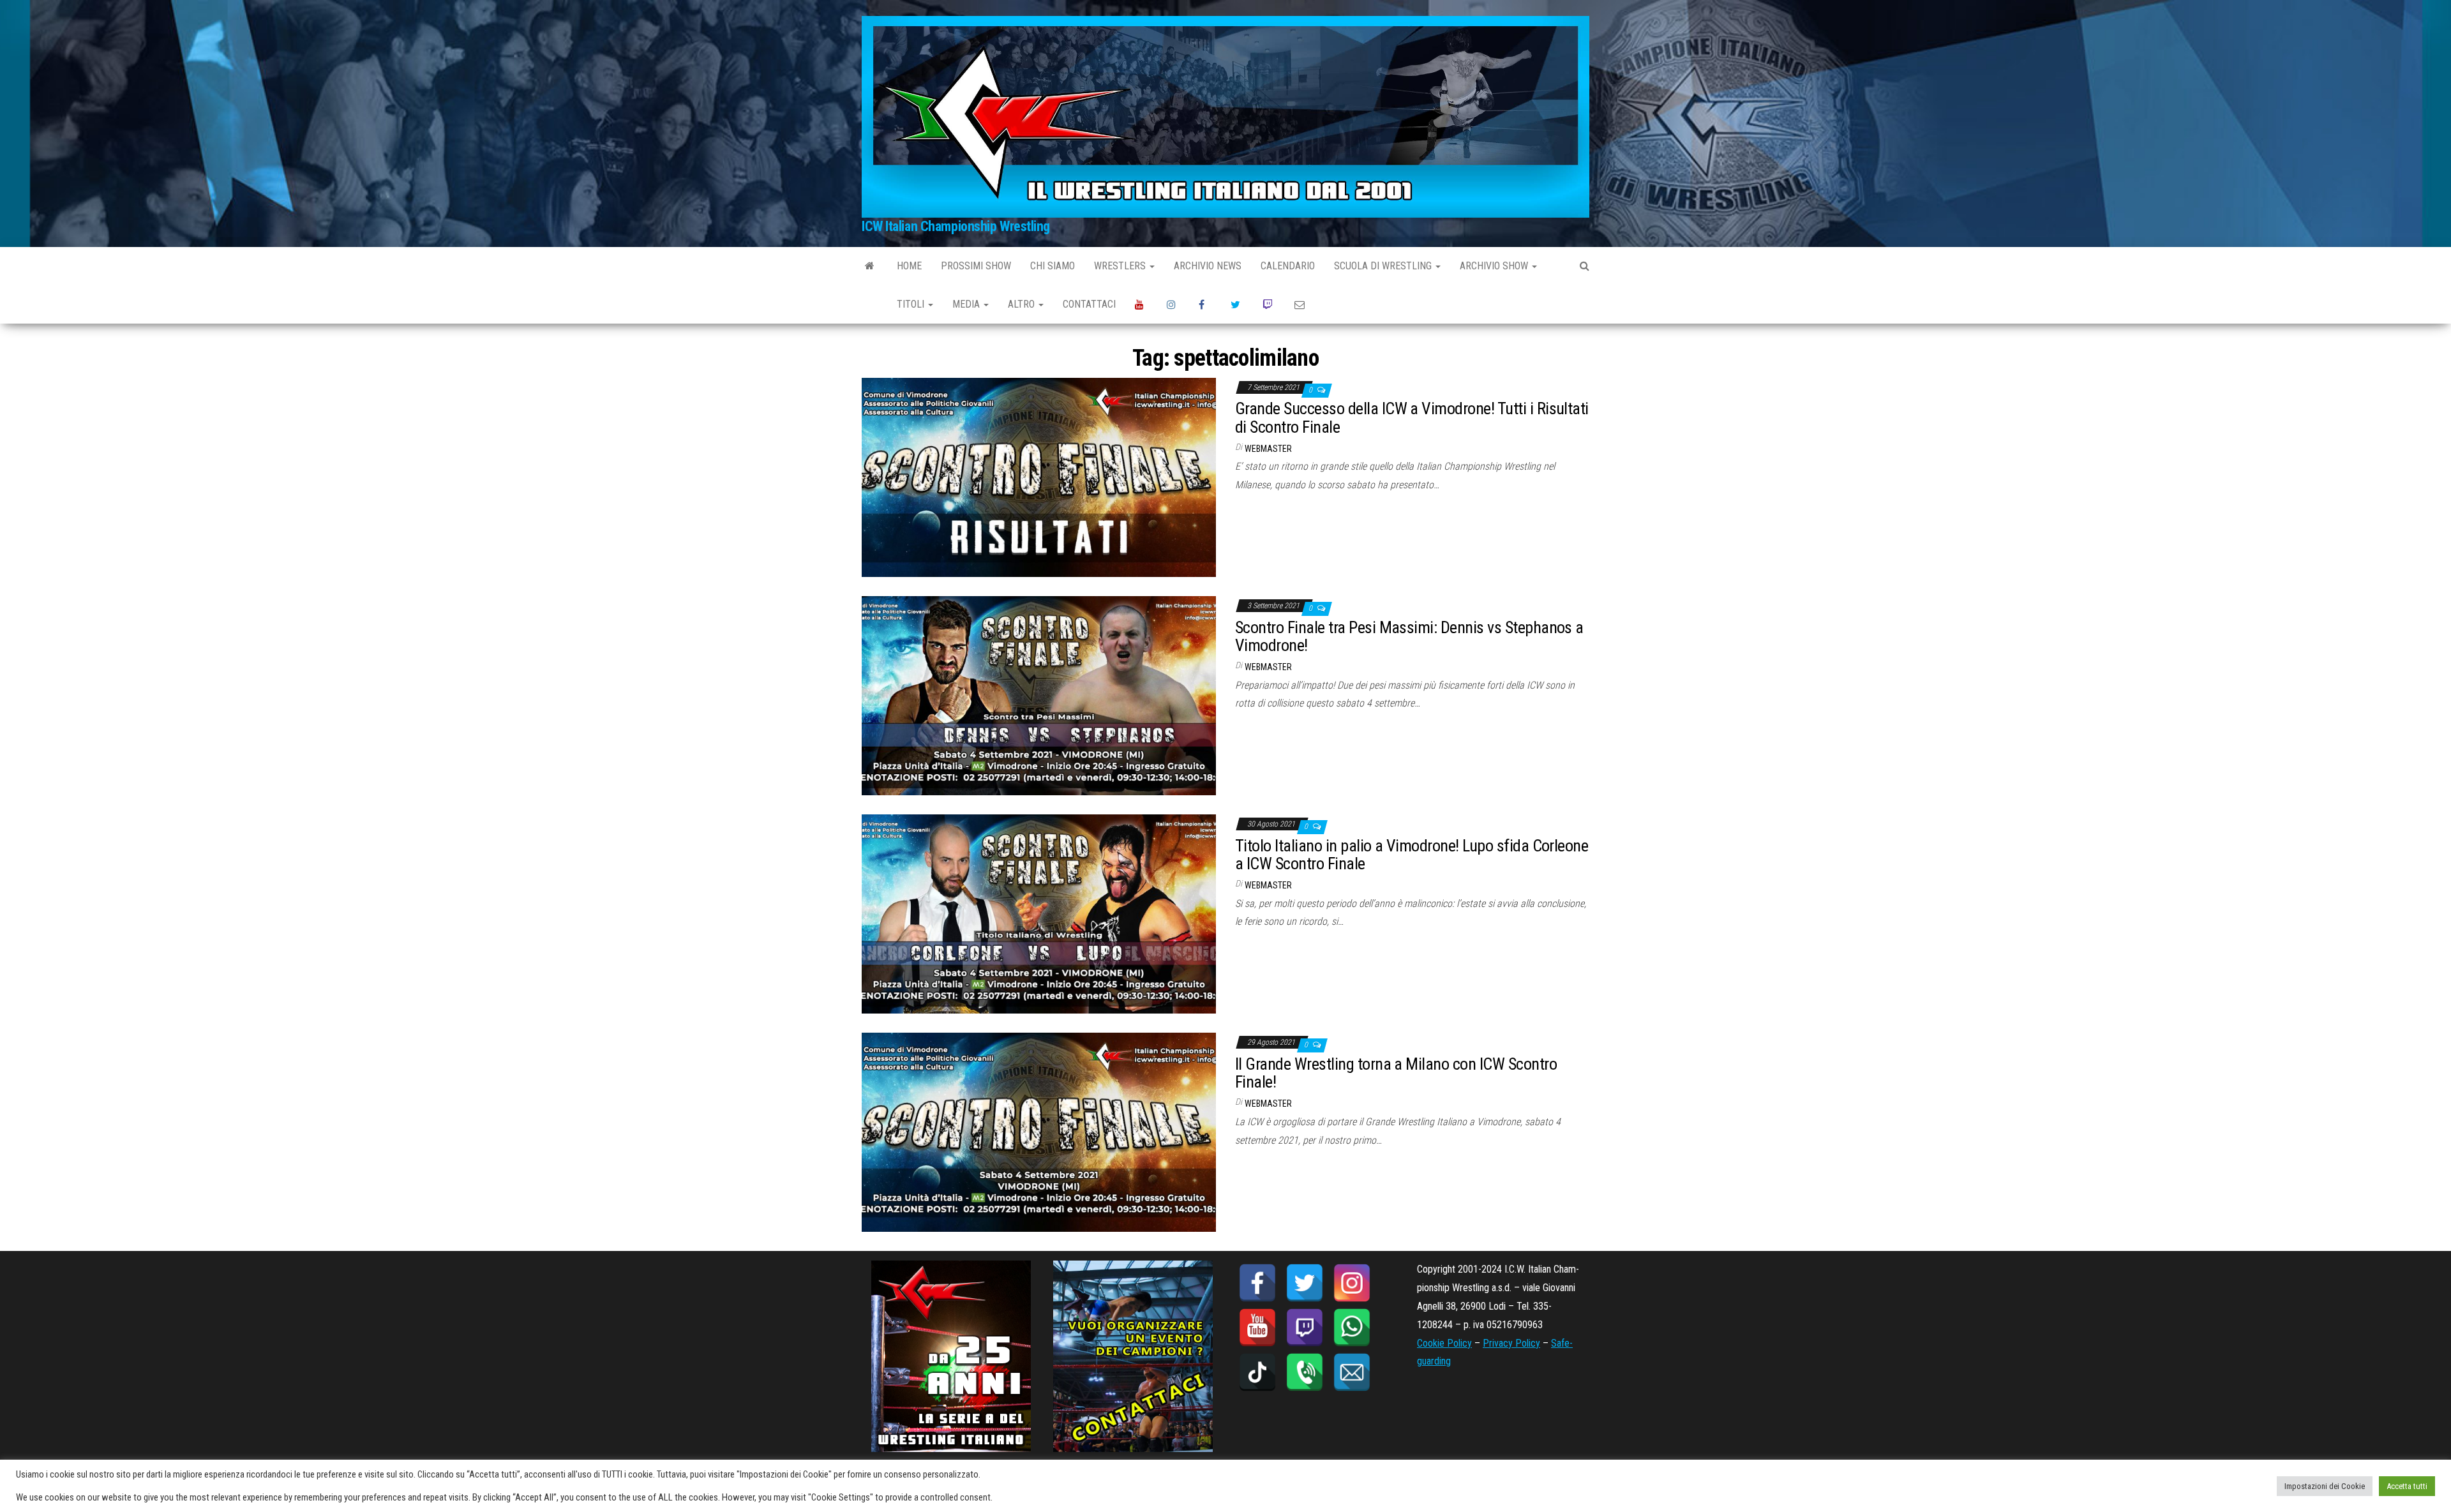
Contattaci (1089, 304)
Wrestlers (1121, 266)
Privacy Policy (1511, 1343)
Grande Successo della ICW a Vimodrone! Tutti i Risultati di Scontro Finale (1412, 418)
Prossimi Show (976, 266)
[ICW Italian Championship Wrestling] (870, 266)
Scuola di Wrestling (1384, 266)
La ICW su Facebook (1205, 304)
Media (967, 304)
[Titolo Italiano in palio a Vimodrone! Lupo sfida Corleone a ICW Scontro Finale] (1039, 913)
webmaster (1268, 449)
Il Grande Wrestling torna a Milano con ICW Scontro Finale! (1396, 1073)
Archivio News (1208, 266)
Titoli (912, 304)
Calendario (1288, 266)
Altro (1023, 304)
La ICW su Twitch (1269, 304)
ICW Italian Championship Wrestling (956, 226)
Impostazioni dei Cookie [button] (2325, 1486)
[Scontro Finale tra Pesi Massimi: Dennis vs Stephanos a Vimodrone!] (1039, 695)
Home (909, 266)
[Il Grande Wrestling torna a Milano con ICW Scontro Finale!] (1039, 1132)
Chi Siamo (1053, 266)
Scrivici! (1301, 304)
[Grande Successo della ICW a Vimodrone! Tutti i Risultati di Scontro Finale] (1039, 476)
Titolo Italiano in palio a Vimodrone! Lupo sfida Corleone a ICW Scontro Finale (1412, 855)
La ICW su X (1237, 304)
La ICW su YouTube (1141, 304)
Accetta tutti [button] (2407, 1486)
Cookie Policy (1444, 1343)
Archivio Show (1495, 266)
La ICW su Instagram (1173, 304)
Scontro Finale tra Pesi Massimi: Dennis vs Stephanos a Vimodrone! (1409, 637)
